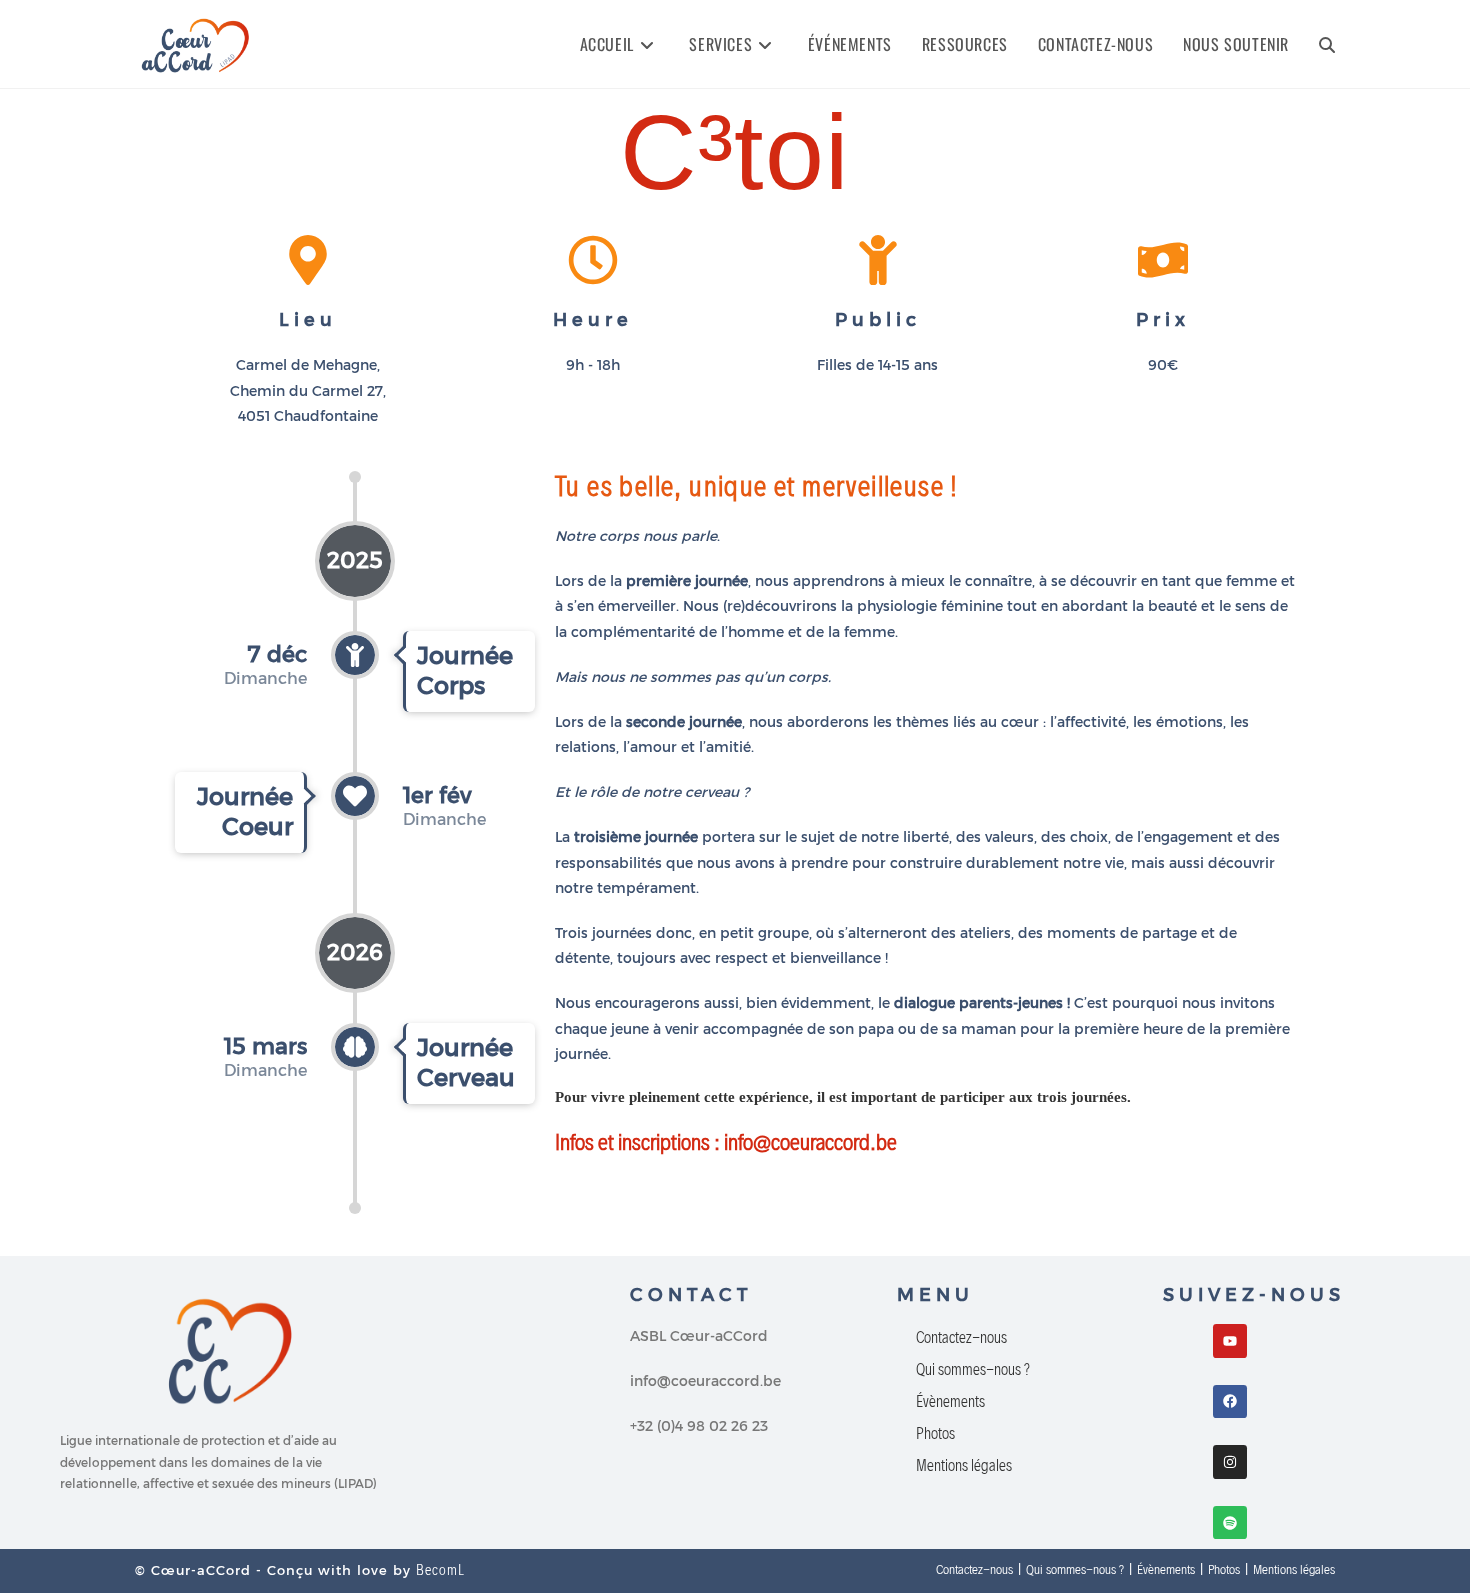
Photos (935, 1433)
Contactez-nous (961, 1337)
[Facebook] (1230, 1402)
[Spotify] (1230, 1523)
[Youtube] (1230, 1341)
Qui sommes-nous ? (973, 1369)
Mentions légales (964, 1465)
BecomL (440, 1570)
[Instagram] (1230, 1462)
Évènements (950, 1401)
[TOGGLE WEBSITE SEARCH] (1327, 44)
